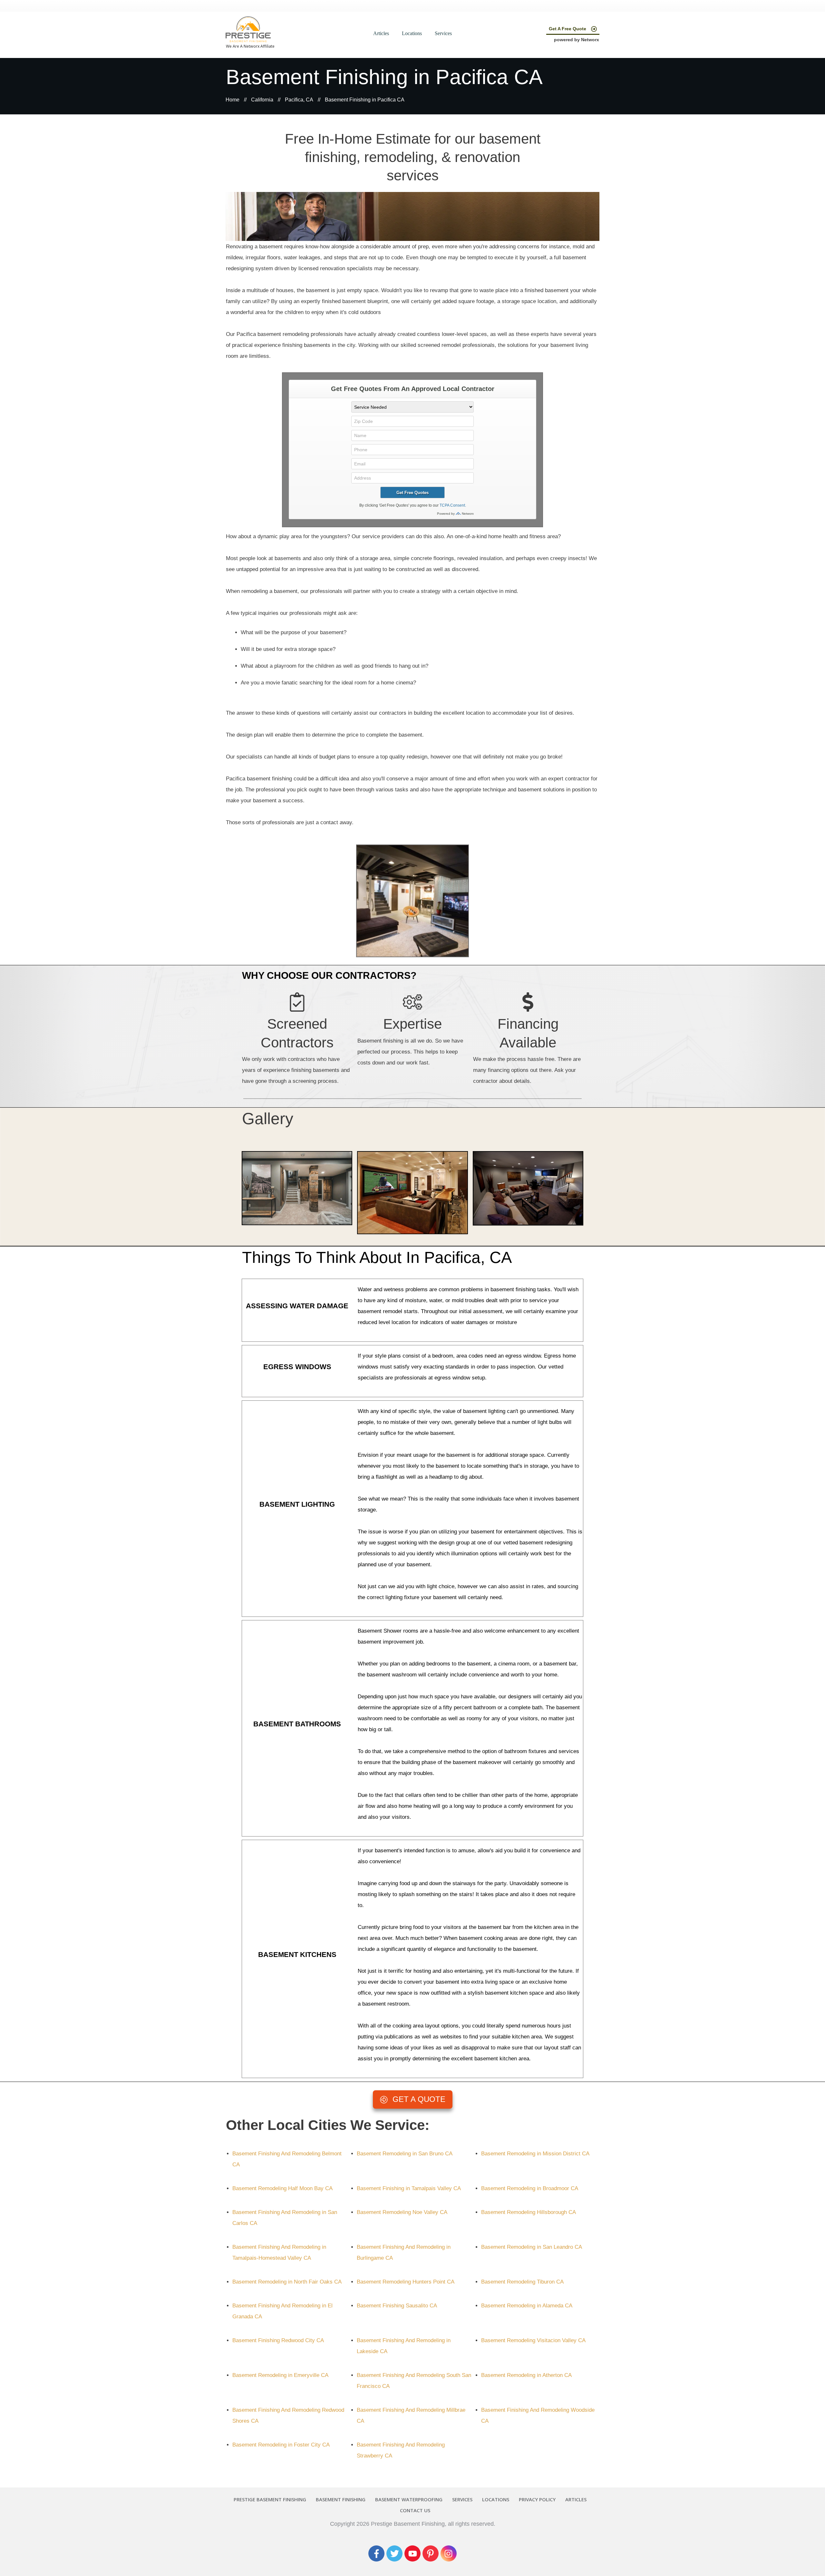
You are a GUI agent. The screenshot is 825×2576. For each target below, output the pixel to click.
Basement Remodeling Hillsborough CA (529, 2212)
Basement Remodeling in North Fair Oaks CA (287, 2282)
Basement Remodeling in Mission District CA (535, 2154)
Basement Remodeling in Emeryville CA (280, 2375)
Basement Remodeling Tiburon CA (522, 2282)
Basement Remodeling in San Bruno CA (405, 2154)
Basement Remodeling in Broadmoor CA (530, 2188)
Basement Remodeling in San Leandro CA (532, 2247)
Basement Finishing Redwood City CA (278, 2340)
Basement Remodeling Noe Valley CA (402, 2212)
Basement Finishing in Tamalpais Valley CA (409, 2188)
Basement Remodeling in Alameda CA (527, 2306)
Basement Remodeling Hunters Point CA (406, 2282)
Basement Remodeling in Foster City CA (281, 2445)
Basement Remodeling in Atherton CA (526, 2375)
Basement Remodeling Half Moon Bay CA (282, 2188)
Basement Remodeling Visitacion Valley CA (533, 2340)
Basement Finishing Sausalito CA (397, 2306)
